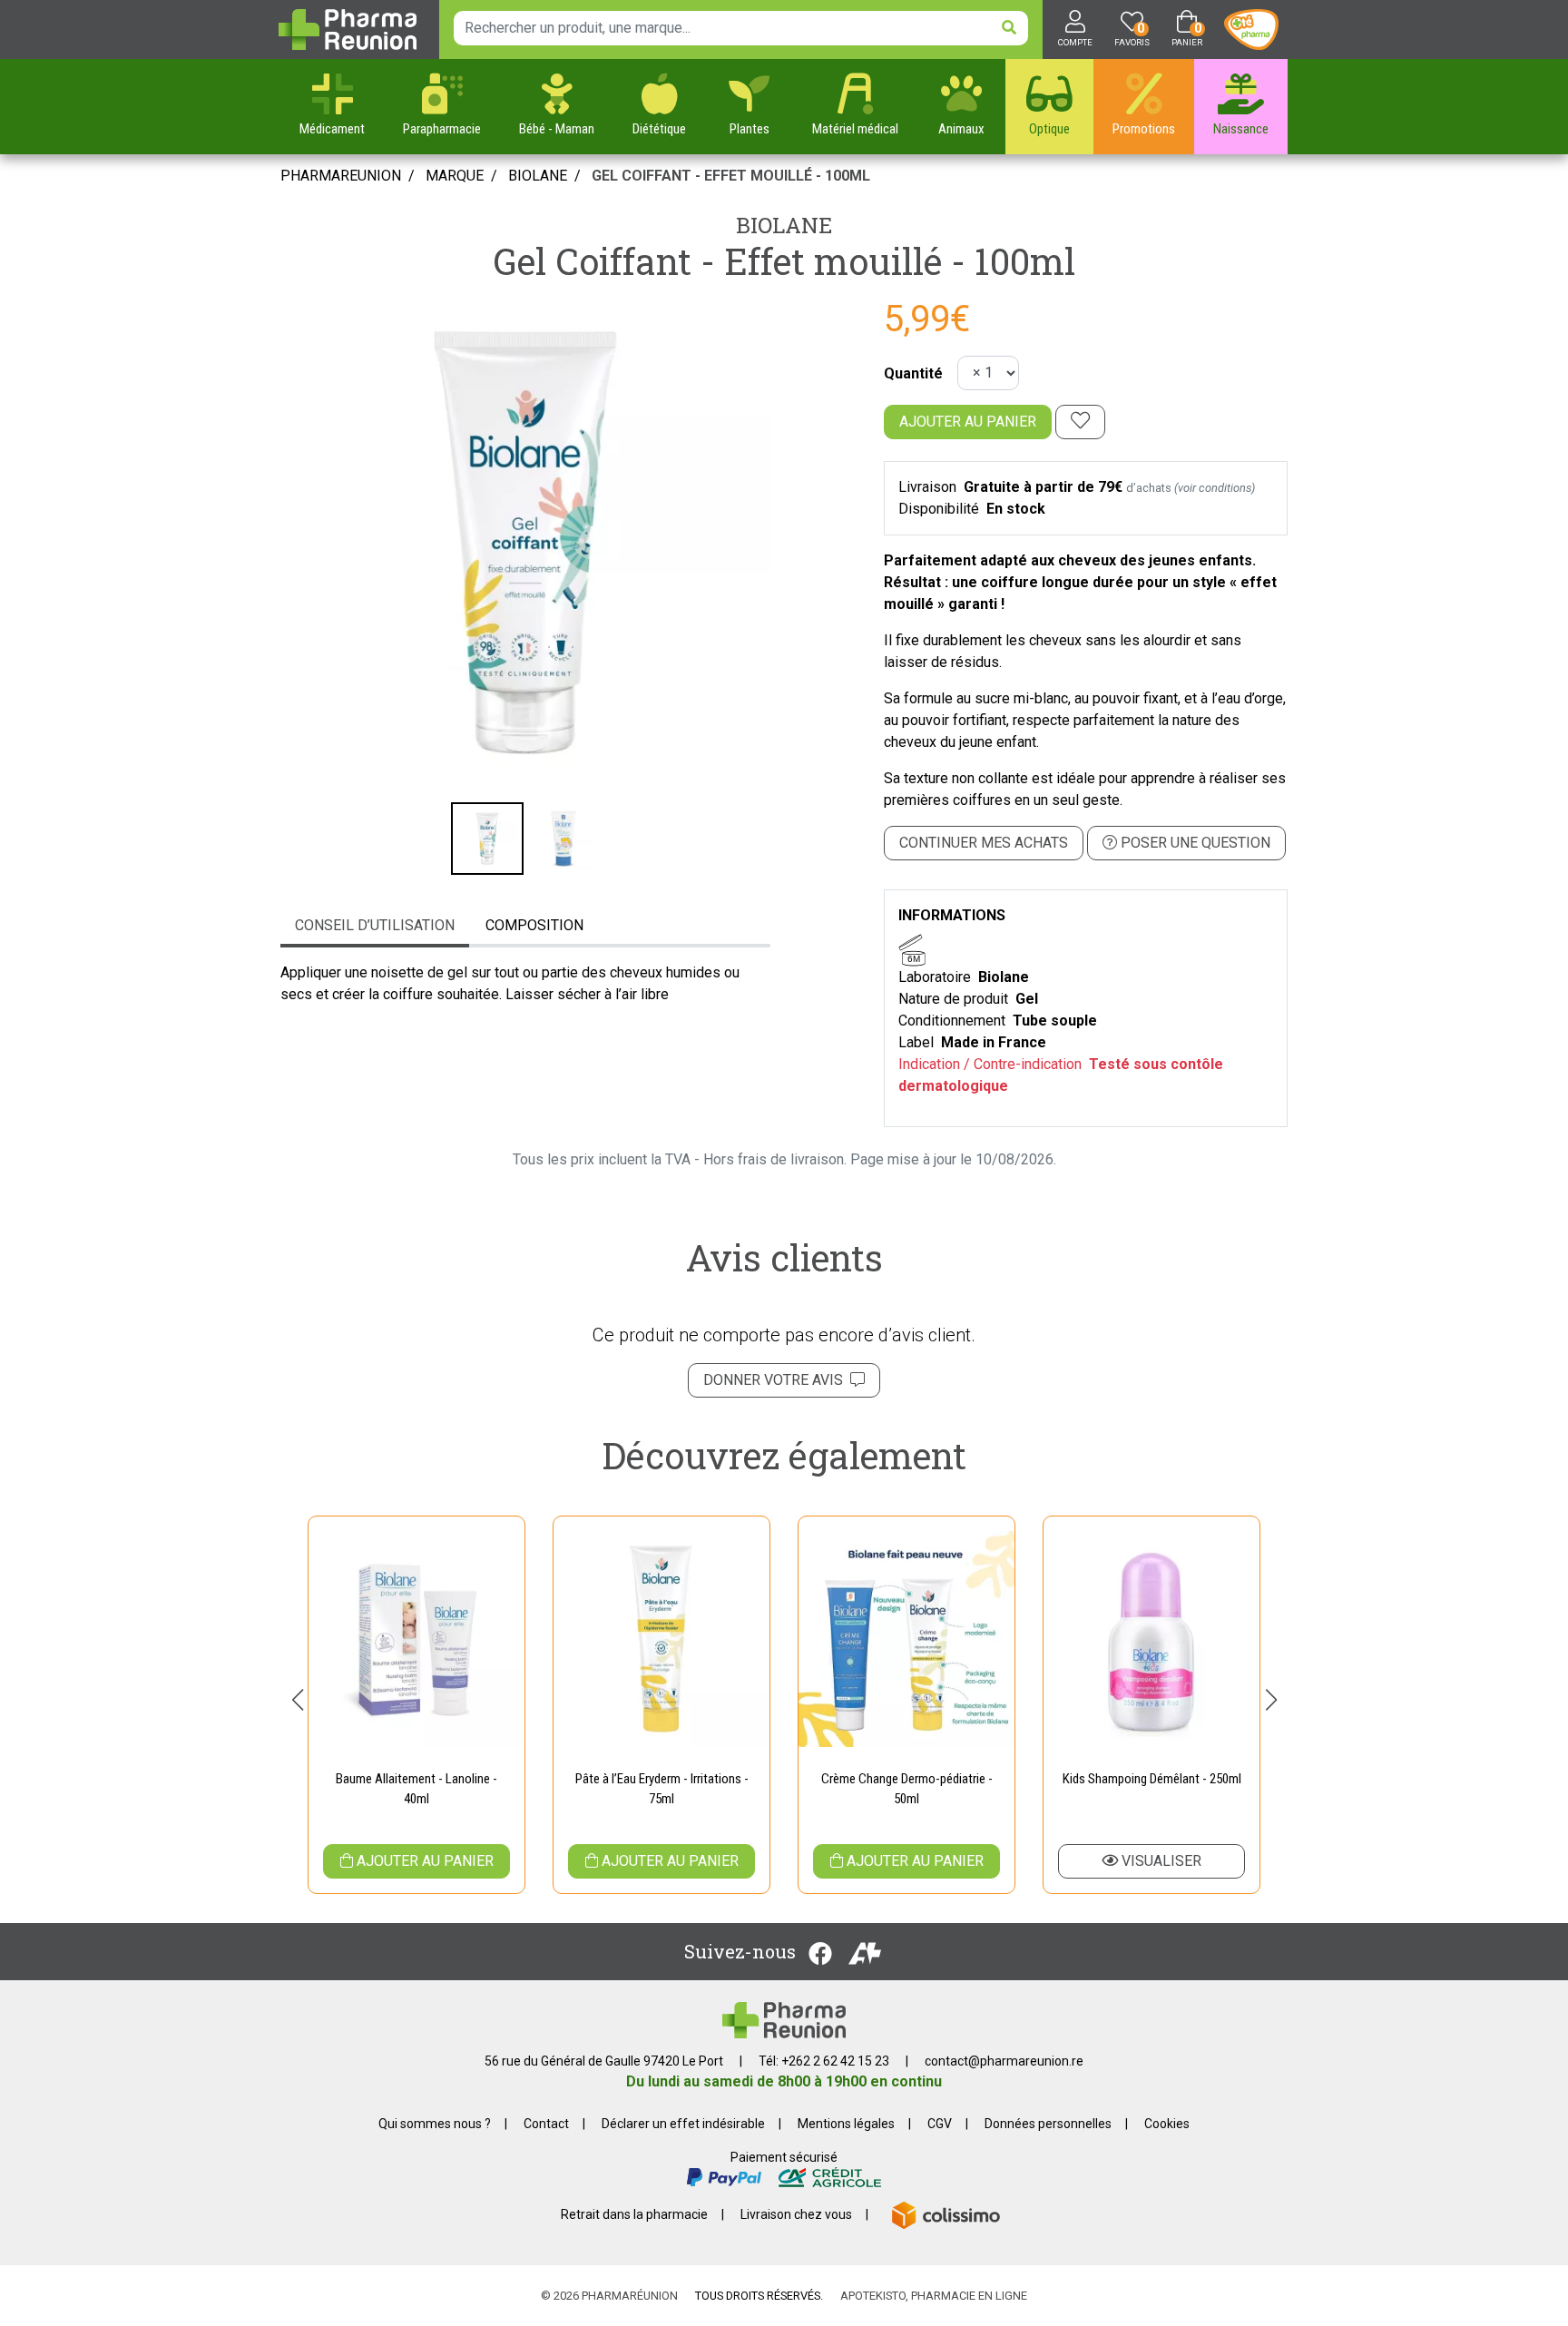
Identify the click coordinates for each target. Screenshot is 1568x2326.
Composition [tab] (534, 925)
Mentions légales (846, 2124)
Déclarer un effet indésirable (683, 2124)
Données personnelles (1048, 2124)
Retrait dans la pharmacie (634, 2214)
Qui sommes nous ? (435, 2124)
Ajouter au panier (968, 422)
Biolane (784, 225)
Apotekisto (934, 2296)
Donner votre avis (777, 1380)
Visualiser (1160, 1861)
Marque (455, 176)
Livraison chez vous (796, 2214)
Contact (546, 2124)
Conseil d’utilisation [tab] (375, 925)
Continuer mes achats (984, 843)
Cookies (1167, 2124)
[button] (297, 1700)
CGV (940, 2124)
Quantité (913, 373)
